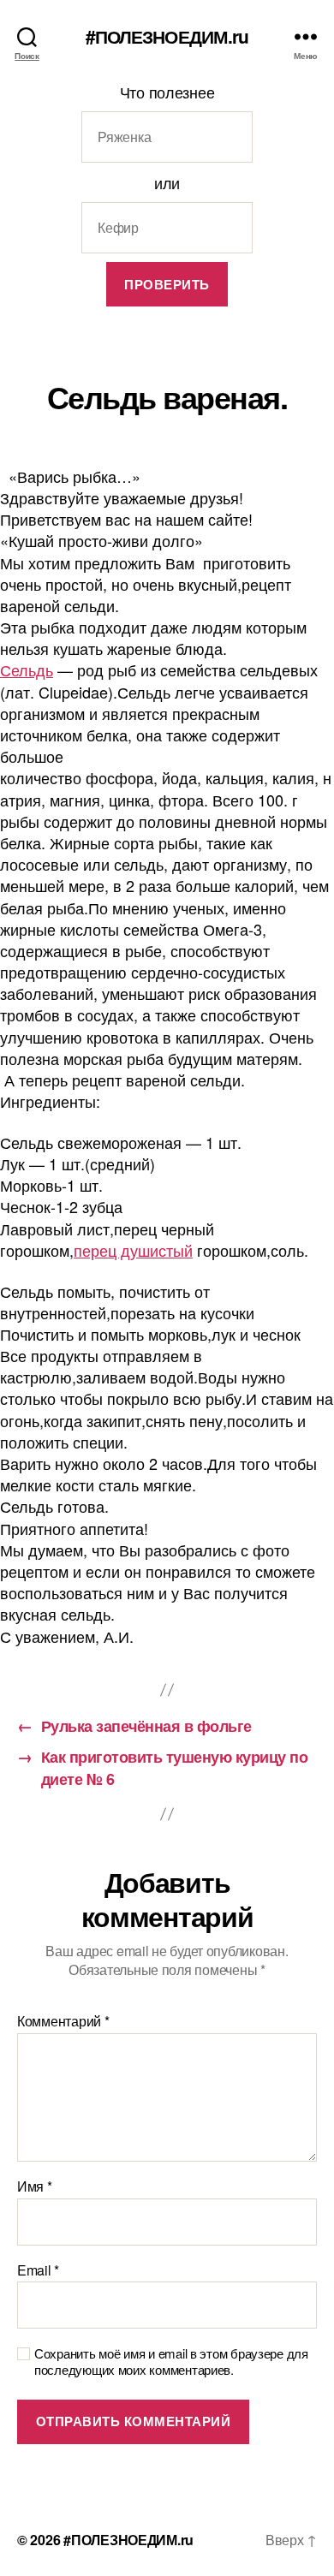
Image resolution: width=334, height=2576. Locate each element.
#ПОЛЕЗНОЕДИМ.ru (167, 36)
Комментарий (63, 2021)
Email (38, 2270)
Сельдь (27, 669)
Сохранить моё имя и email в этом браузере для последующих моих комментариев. (171, 2362)
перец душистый (133, 1250)
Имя (35, 2186)
